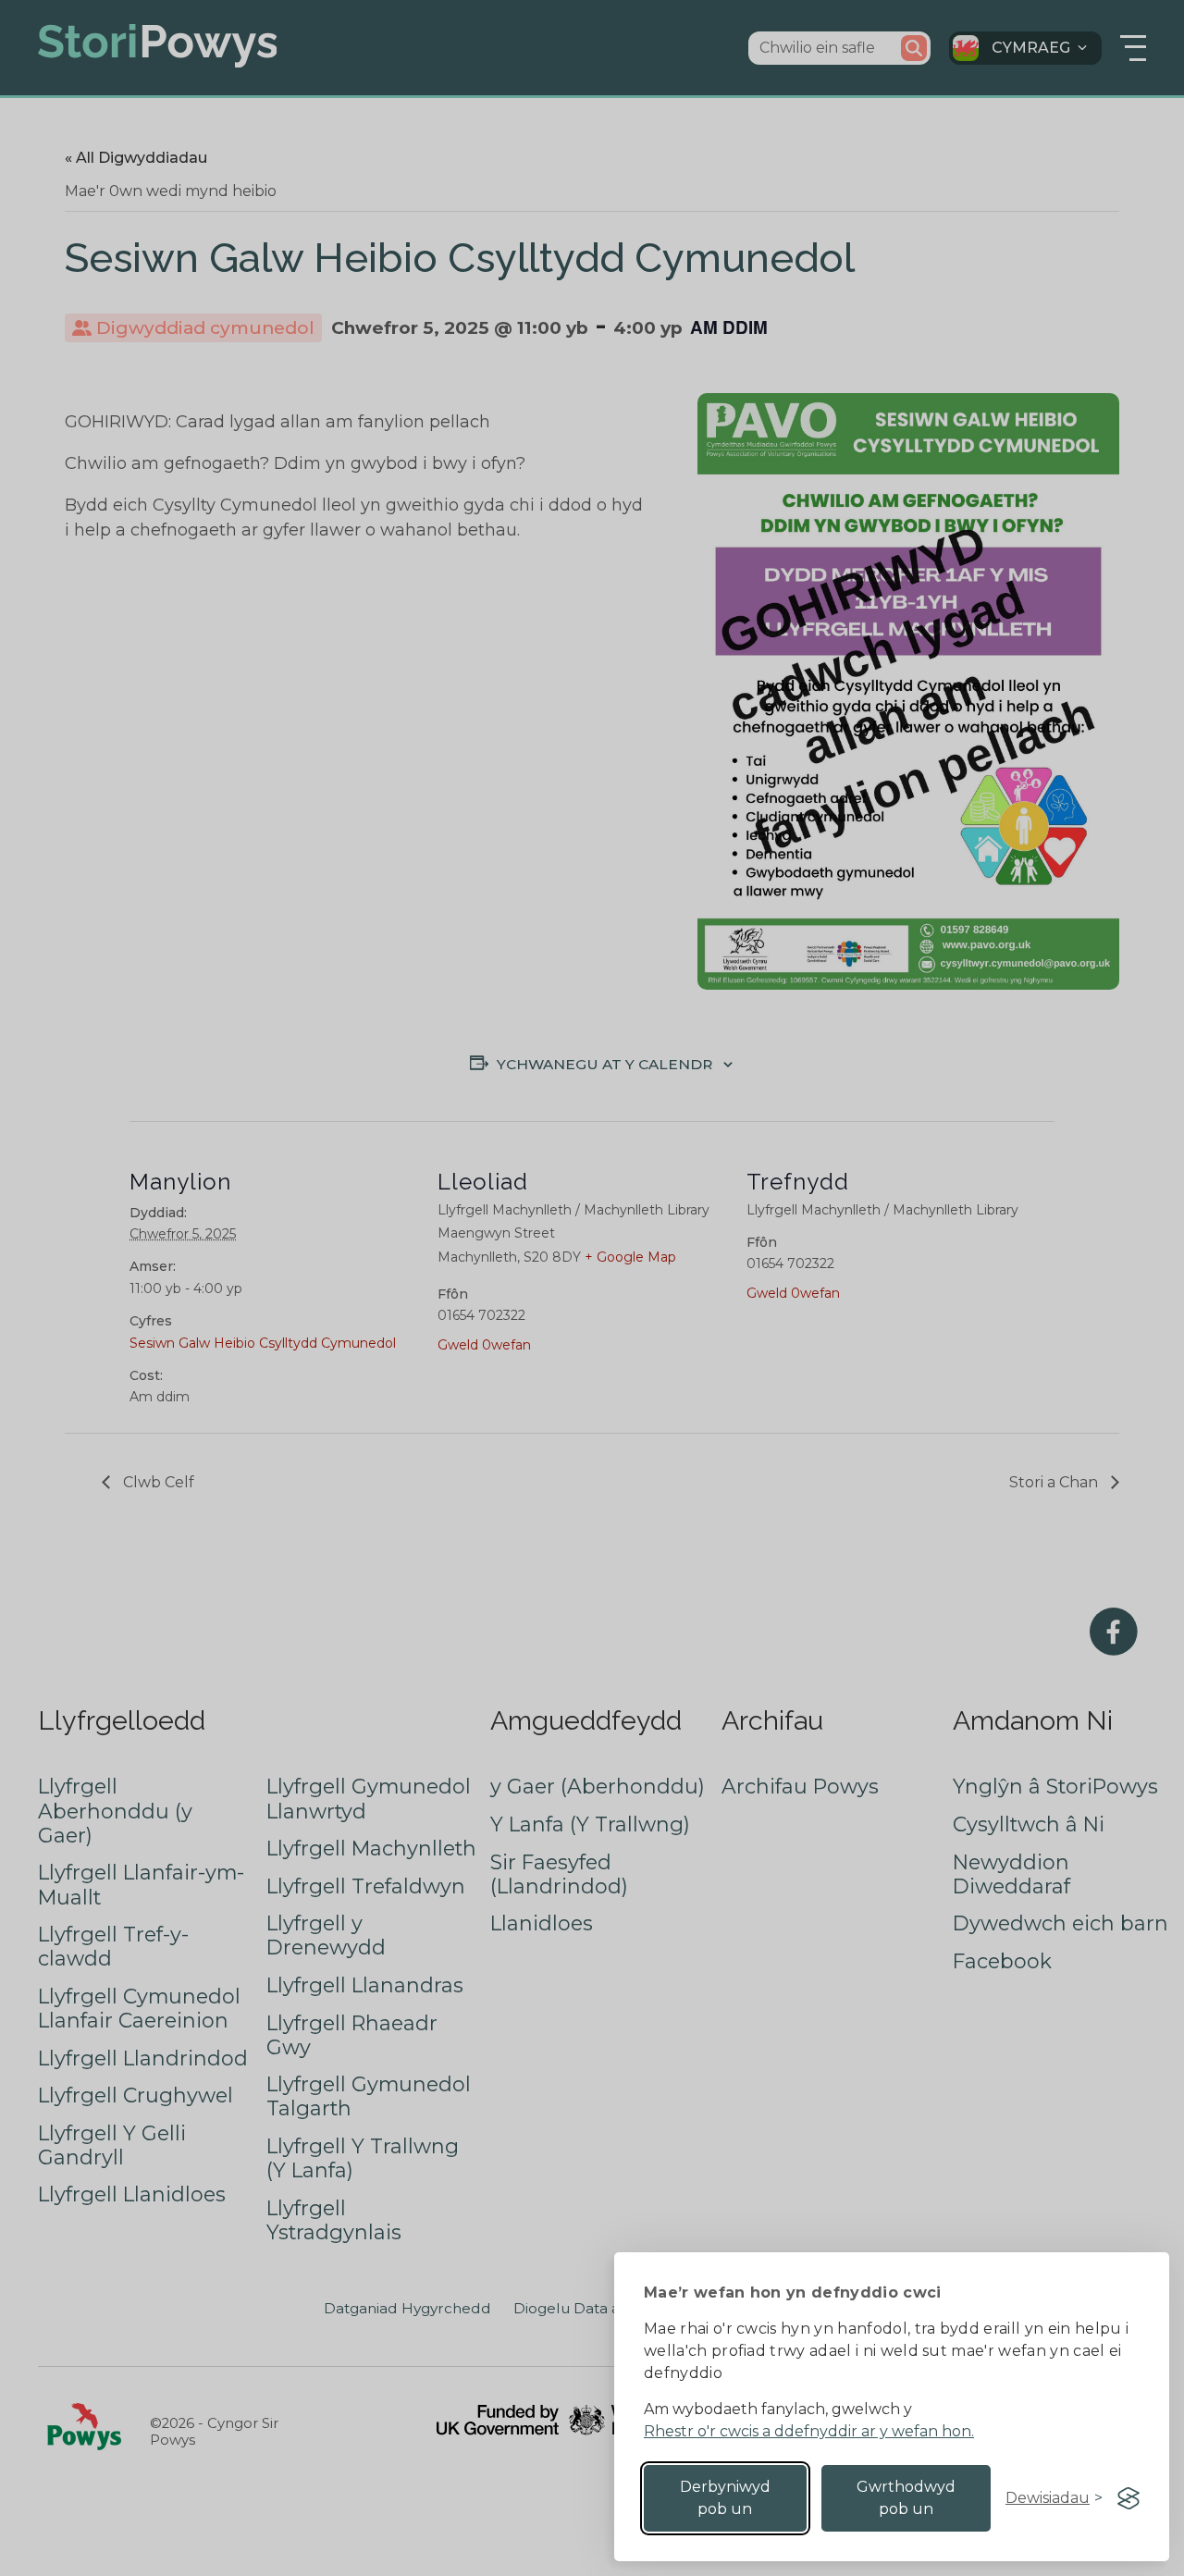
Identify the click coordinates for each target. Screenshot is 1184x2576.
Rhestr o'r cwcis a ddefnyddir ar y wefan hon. (809, 2431)
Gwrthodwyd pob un (906, 2498)
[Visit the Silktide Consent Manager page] (1128, 2498)
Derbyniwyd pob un (725, 2498)
